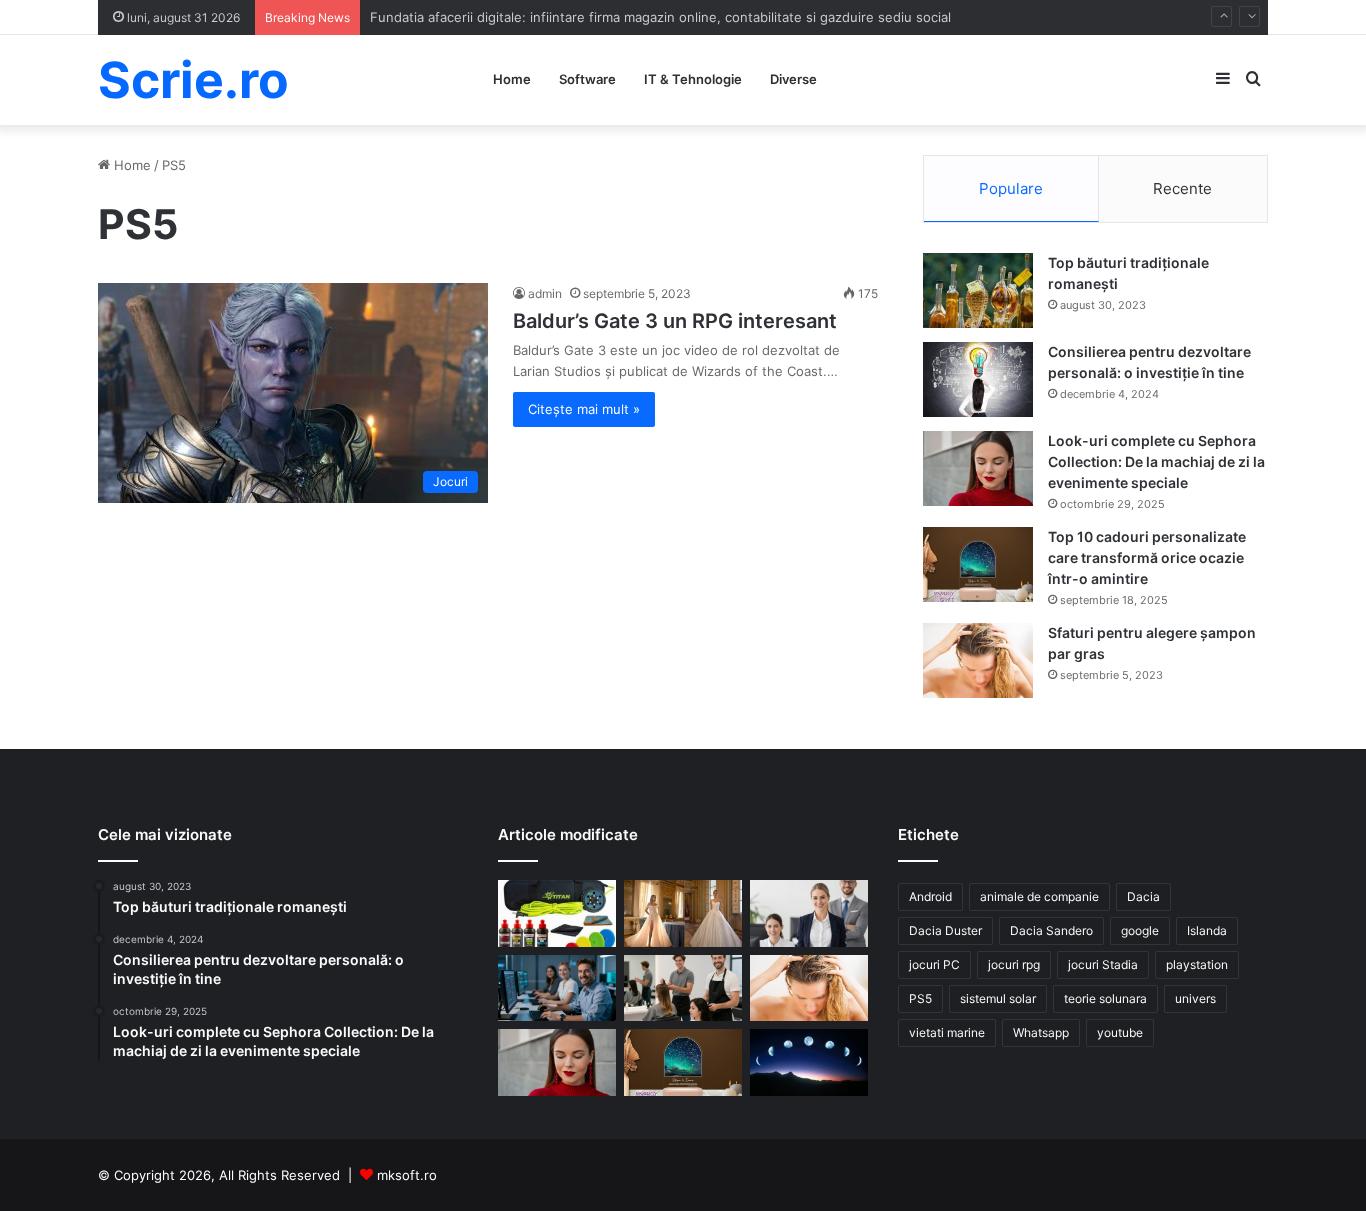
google (1140, 930)
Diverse (793, 79)
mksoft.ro (407, 1175)
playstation (1197, 964)
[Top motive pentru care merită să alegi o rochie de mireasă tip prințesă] (683, 913)
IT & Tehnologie (693, 79)
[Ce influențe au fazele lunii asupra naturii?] (809, 1062)
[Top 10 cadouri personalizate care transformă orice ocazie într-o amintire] (978, 564)
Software (587, 79)
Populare (1011, 188)
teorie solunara (1105, 998)
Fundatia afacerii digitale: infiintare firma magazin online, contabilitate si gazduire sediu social (660, 17)
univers (1195, 998)
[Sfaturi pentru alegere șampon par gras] (978, 660)
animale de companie (1039, 896)
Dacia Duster (945, 930)
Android (930, 896)
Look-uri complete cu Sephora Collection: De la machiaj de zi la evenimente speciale (1156, 461)
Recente (1182, 188)
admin (545, 293)
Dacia (1143, 896)
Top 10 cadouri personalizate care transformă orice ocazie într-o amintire (1147, 557)
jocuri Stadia (1103, 964)
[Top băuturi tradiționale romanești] (978, 290)
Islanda (1207, 930)
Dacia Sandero (1051, 930)
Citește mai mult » (584, 409)
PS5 (920, 998)
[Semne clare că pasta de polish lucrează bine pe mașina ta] (557, 913)
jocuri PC (934, 964)
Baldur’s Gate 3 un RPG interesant (675, 321)
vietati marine (947, 1032)
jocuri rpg (1014, 964)
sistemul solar (998, 998)
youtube (1120, 1032)
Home (512, 79)
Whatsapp (1041, 1032)
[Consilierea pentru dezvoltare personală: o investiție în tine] (978, 379)
